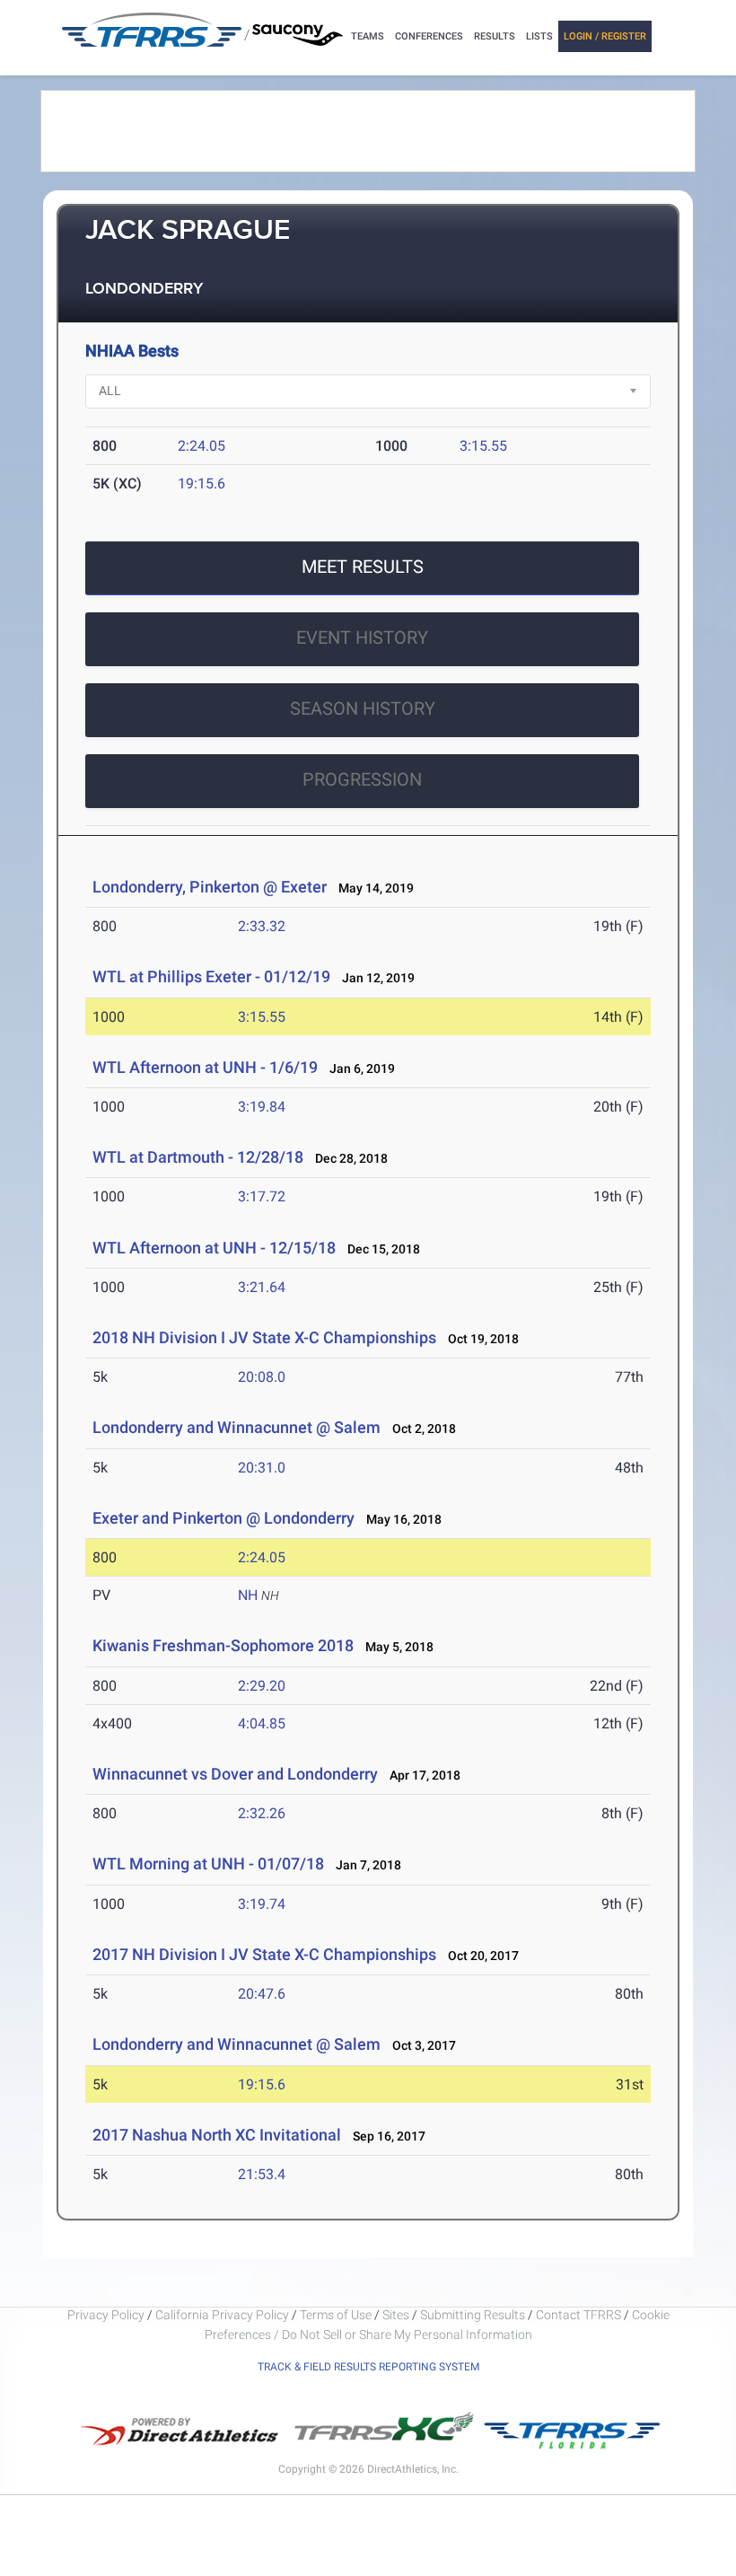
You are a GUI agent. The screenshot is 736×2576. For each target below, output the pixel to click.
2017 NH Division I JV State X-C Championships (266, 1954)
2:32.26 (262, 1813)
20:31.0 (262, 1468)
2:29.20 (262, 1686)
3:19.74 (262, 1904)
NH (248, 1595)
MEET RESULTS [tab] (363, 567)
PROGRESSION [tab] (362, 779)
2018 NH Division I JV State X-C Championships (264, 1337)
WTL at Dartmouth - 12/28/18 (198, 1157)
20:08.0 (262, 1377)
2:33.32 (262, 926)
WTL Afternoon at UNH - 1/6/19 (205, 1067)
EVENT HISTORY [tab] (362, 637)
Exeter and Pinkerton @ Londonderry (223, 1518)
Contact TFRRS (580, 2315)
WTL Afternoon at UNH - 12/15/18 (214, 1248)
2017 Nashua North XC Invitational (217, 2135)
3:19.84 (262, 1107)
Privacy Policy (106, 2315)
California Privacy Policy (222, 2315)
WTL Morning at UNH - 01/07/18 (208, 1864)
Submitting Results (473, 2315)
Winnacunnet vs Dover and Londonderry (235, 1774)
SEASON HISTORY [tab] (363, 708)
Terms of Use (336, 2315)
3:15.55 (483, 446)
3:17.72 (262, 1196)
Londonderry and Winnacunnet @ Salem (237, 1427)
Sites (396, 2315)
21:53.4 (262, 2174)
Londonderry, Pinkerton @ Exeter (210, 887)
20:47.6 (262, 1994)
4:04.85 (262, 1723)
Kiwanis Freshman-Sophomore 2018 (223, 1645)
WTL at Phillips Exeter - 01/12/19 (211, 976)
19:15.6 (202, 484)
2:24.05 (202, 446)
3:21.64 (262, 1287)
